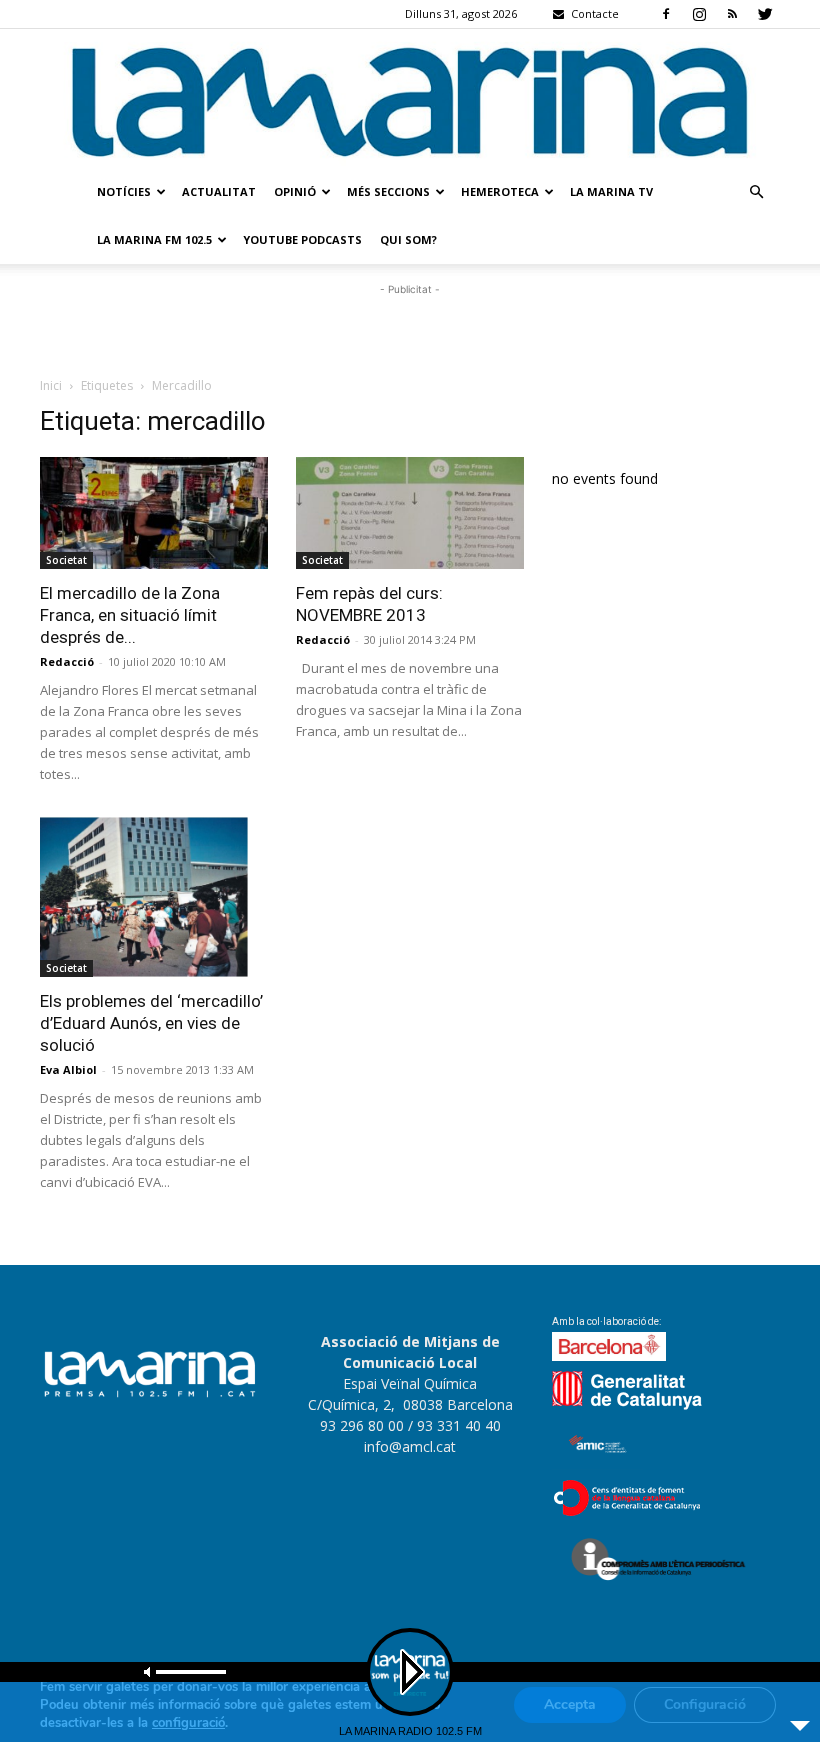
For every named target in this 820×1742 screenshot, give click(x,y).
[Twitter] (765, 14)
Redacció (67, 661)
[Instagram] (699, 14)
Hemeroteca (500, 191)
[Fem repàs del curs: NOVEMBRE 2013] (410, 513)
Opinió (295, 191)
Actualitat (219, 191)
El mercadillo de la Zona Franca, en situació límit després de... (130, 615)
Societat (66, 560)
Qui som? (408, 239)
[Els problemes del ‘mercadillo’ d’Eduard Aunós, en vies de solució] (154, 897)
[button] (756, 192)
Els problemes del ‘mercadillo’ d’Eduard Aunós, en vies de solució (151, 1023)
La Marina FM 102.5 (154, 239)
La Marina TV (611, 191)
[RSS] (732, 14)
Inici (51, 385)
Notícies (124, 191)
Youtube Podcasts (302, 239)
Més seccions (388, 191)
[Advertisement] (410, 330)
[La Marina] (410, 98)
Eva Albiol (68, 1069)
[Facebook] (666, 14)
